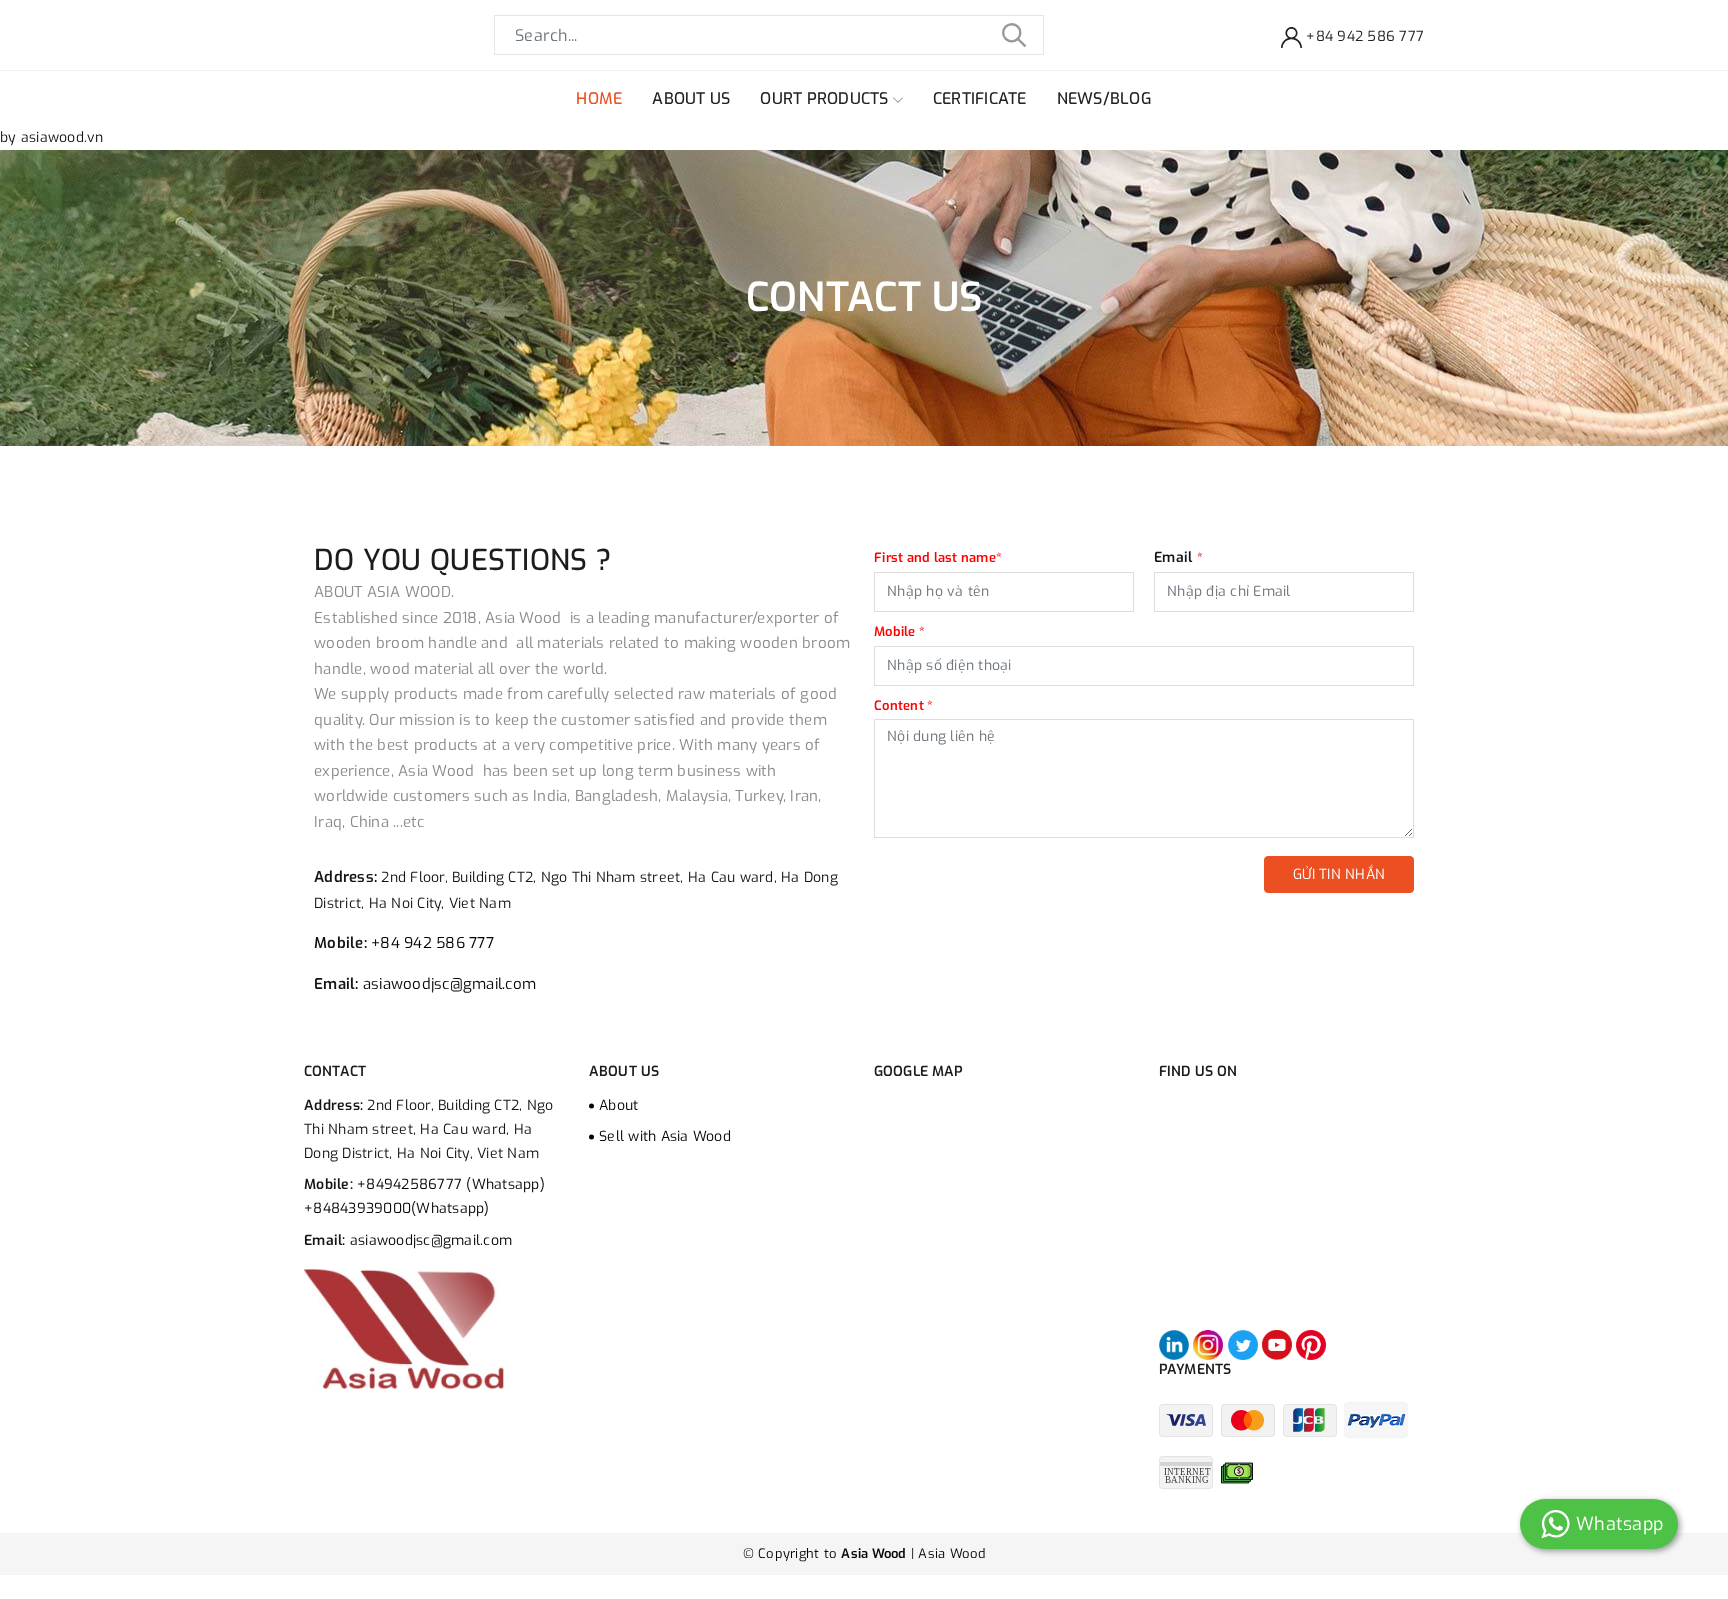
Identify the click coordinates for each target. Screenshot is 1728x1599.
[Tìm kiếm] (1014, 35)
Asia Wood (951, 1553)
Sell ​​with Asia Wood (665, 1136)
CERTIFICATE (980, 98)
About (618, 1105)
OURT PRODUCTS (826, 98)
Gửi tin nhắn (1339, 874)
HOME (599, 98)
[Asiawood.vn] (404, 1329)
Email (1178, 557)
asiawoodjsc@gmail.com (449, 984)
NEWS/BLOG (1104, 98)
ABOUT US (691, 98)
